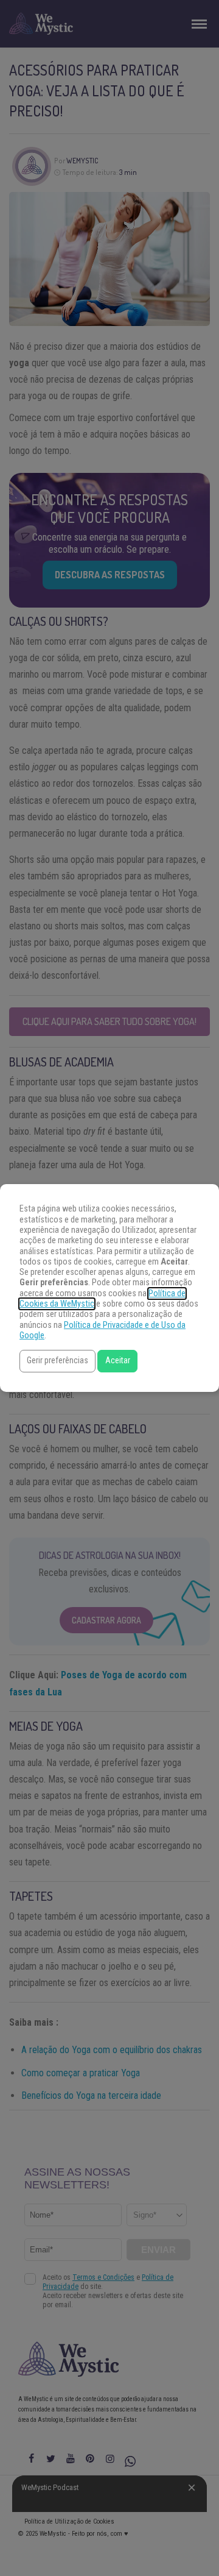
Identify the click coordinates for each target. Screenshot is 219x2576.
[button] (57, 1361)
